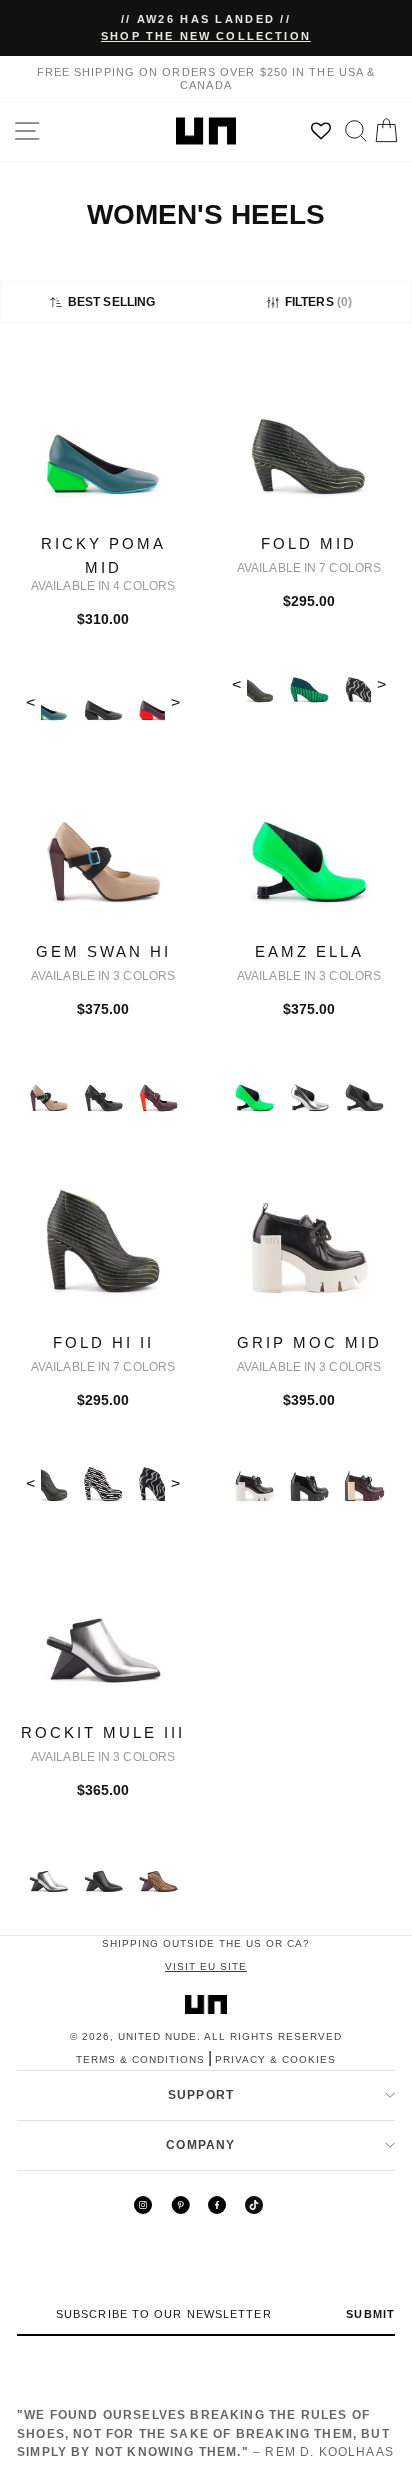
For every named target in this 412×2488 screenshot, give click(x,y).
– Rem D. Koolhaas (205, 2433)
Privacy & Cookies (275, 2059)
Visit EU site (206, 1966)
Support (201, 2095)
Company (200, 2145)
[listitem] (103, 559)
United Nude (157, 2036)
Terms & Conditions (140, 2059)
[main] (206, 1145)
